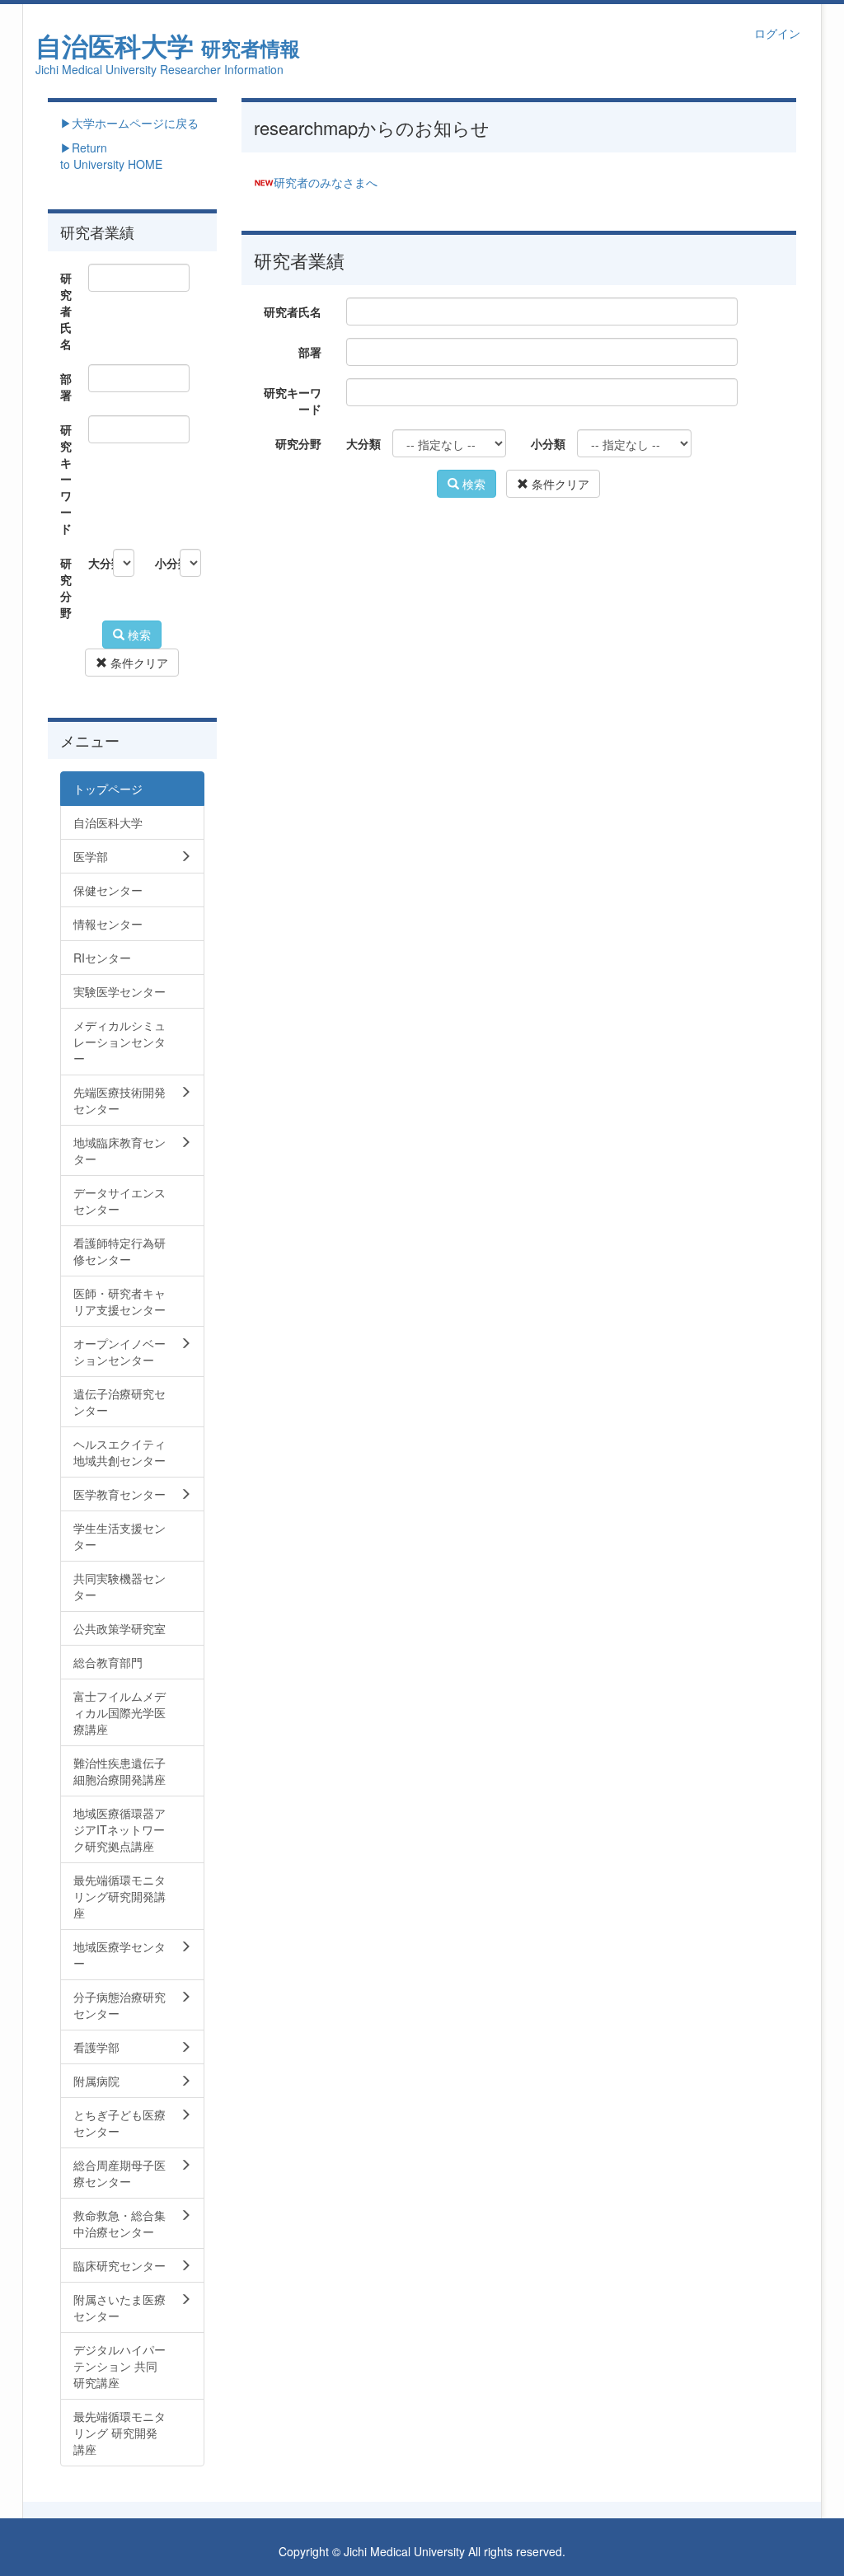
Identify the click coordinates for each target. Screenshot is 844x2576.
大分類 (363, 443)
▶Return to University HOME (111, 156)
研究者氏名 (293, 311)
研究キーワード (293, 400)
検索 (472, 484)
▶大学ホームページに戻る (129, 123)
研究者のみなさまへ (326, 182)
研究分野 (298, 443)
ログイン (777, 33)
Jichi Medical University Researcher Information (159, 69)
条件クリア (559, 484)
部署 (310, 352)
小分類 (548, 443)
